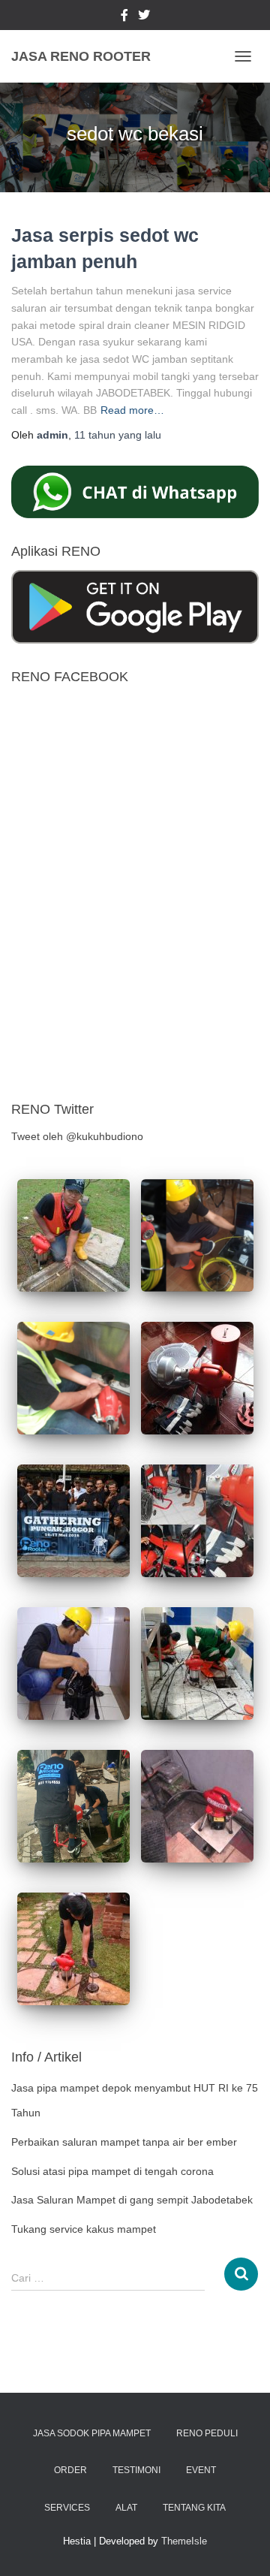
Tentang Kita (194, 2508)
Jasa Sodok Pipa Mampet (92, 2433)
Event (201, 2470)
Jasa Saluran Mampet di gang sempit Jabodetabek (132, 2200)
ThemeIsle (184, 2541)
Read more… (132, 410)
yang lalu (118, 435)
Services (67, 2508)
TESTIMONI (136, 2470)
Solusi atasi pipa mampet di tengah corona (112, 2171)
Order (70, 2470)
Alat (126, 2508)
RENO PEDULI (207, 2433)
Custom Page (124, 17)
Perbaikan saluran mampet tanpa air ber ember (124, 2142)
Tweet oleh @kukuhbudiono (77, 1136)
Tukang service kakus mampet (84, 2229)
